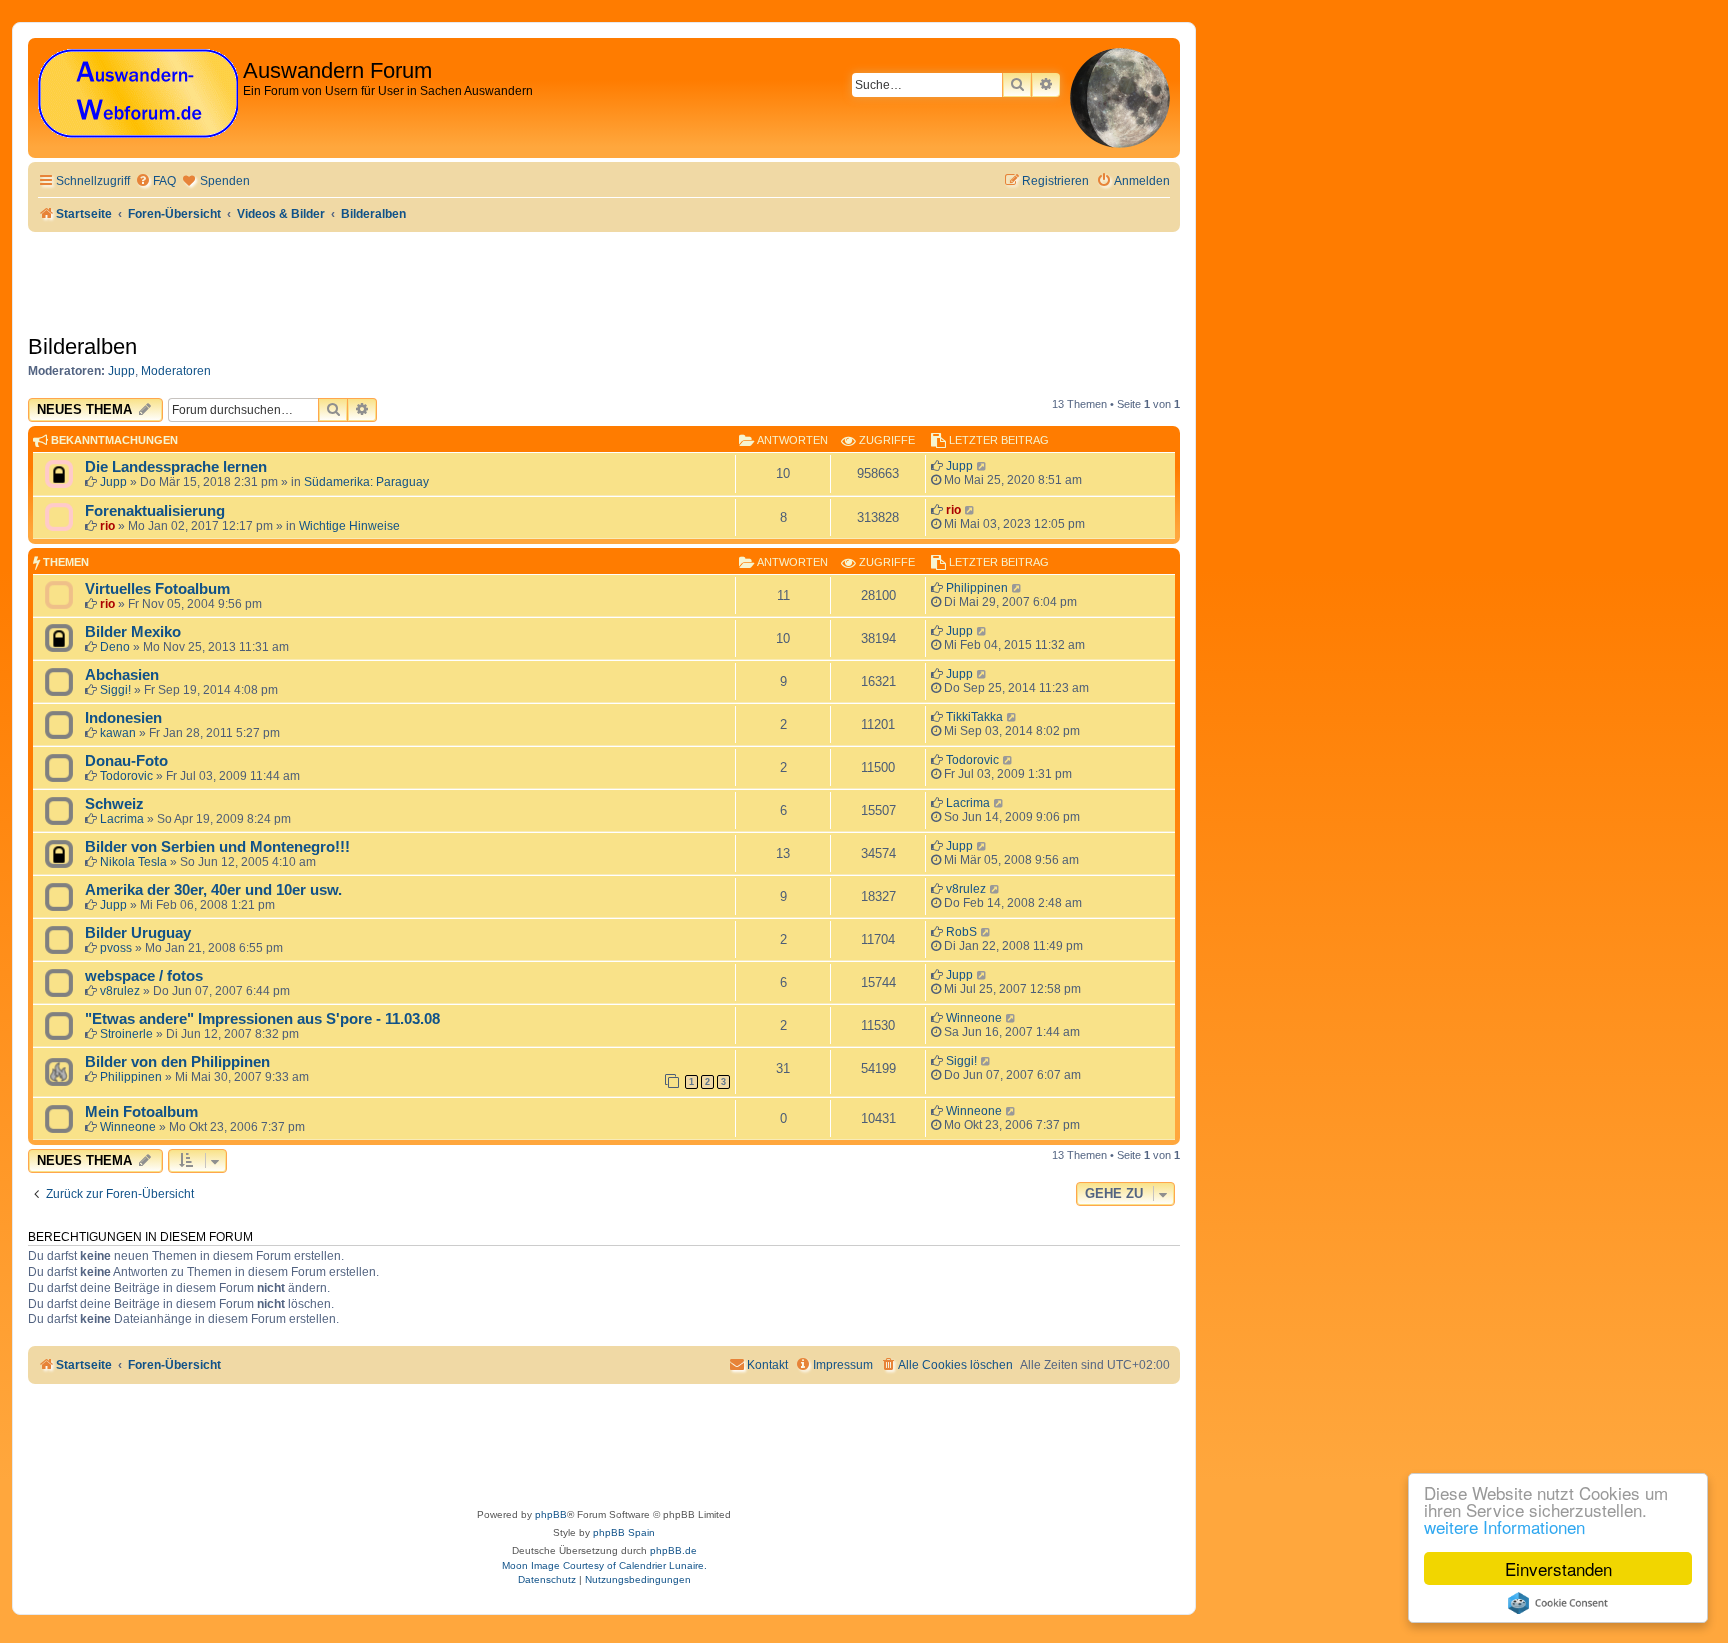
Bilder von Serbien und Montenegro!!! (217, 847)
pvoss (116, 948)
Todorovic (126, 776)
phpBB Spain (624, 1532)
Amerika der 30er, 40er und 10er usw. (213, 890)
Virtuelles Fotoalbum (157, 589)
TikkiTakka (974, 717)
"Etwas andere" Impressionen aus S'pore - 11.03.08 (262, 1019)
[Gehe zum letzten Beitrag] (982, 466)
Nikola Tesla (133, 862)
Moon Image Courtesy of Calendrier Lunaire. (604, 1565)
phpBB (551, 1514)
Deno (115, 647)
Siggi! (115, 690)
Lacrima (122, 819)
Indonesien (123, 718)
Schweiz (114, 804)
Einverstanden (1558, 1568)
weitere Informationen (1504, 1526)
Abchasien (122, 675)
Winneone (974, 1018)
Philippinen (977, 588)
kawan (118, 733)
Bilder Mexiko (133, 632)
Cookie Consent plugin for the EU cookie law (1558, 1603)
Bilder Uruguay (138, 933)
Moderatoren (176, 371)
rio (107, 526)
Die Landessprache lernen (176, 467)
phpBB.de (673, 1550)
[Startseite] (138, 94)
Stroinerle (126, 1034)
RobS (961, 932)
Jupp (121, 371)
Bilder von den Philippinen (177, 1062)
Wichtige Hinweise (349, 526)
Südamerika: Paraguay (366, 482)
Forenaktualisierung (155, 511)
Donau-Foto (126, 761)
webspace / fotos (144, 976)
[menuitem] (155, 181)
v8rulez (966, 889)
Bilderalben (82, 346)
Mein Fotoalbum (141, 1112)
